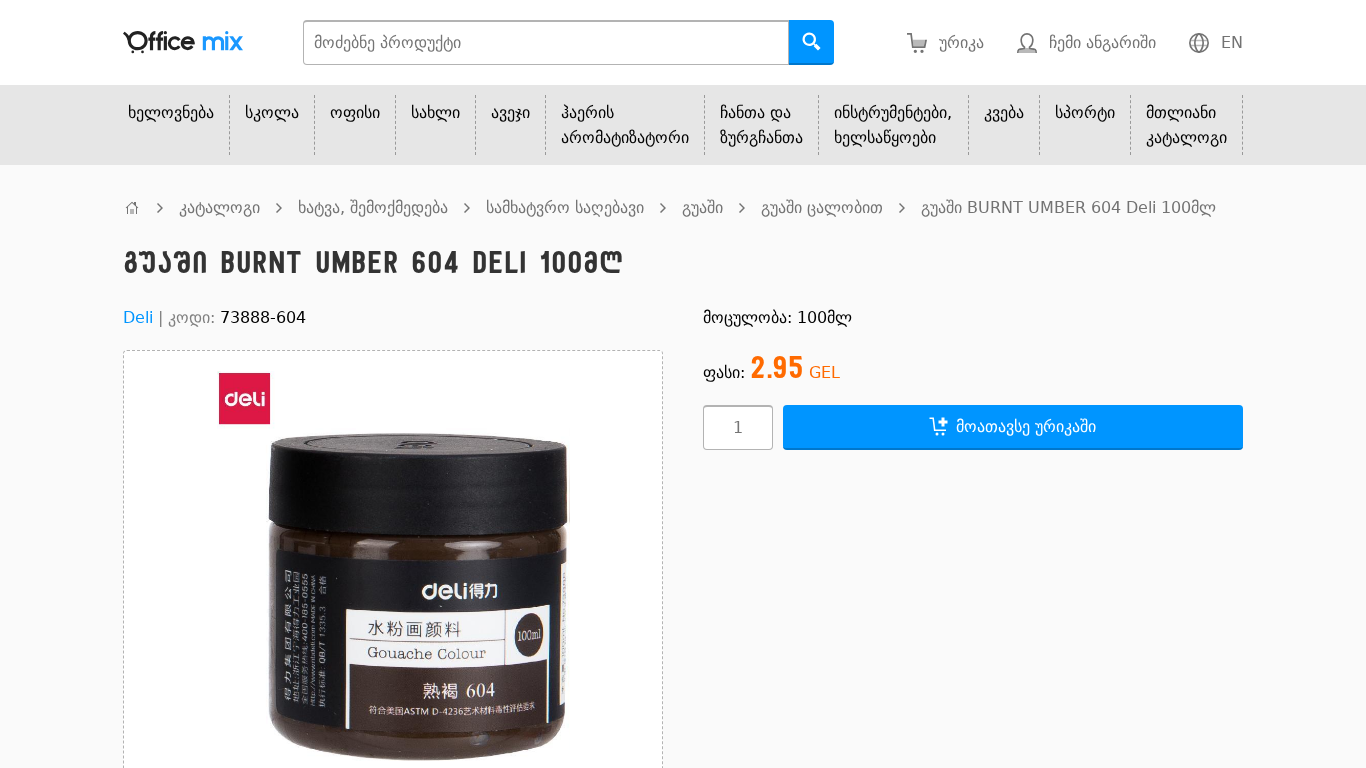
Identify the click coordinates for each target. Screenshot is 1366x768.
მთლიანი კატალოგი (1186, 125)
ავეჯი (510, 112)
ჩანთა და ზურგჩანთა (761, 125)
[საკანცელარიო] (132, 207)
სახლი (435, 112)
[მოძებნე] (811, 42)
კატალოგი (219, 207)
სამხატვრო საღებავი (565, 207)
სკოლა (272, 112)
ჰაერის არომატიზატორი (625, 125)
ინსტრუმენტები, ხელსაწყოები (893, 125)
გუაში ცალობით (822, 207)
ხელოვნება (171, 112)
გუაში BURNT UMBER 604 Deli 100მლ (1068, 207)
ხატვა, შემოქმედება (373, 207)
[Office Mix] (183, 42)
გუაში (702, 207)
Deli (138, 317)
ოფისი (355, 112)
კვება (1004, 112)
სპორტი (1085, 112)
